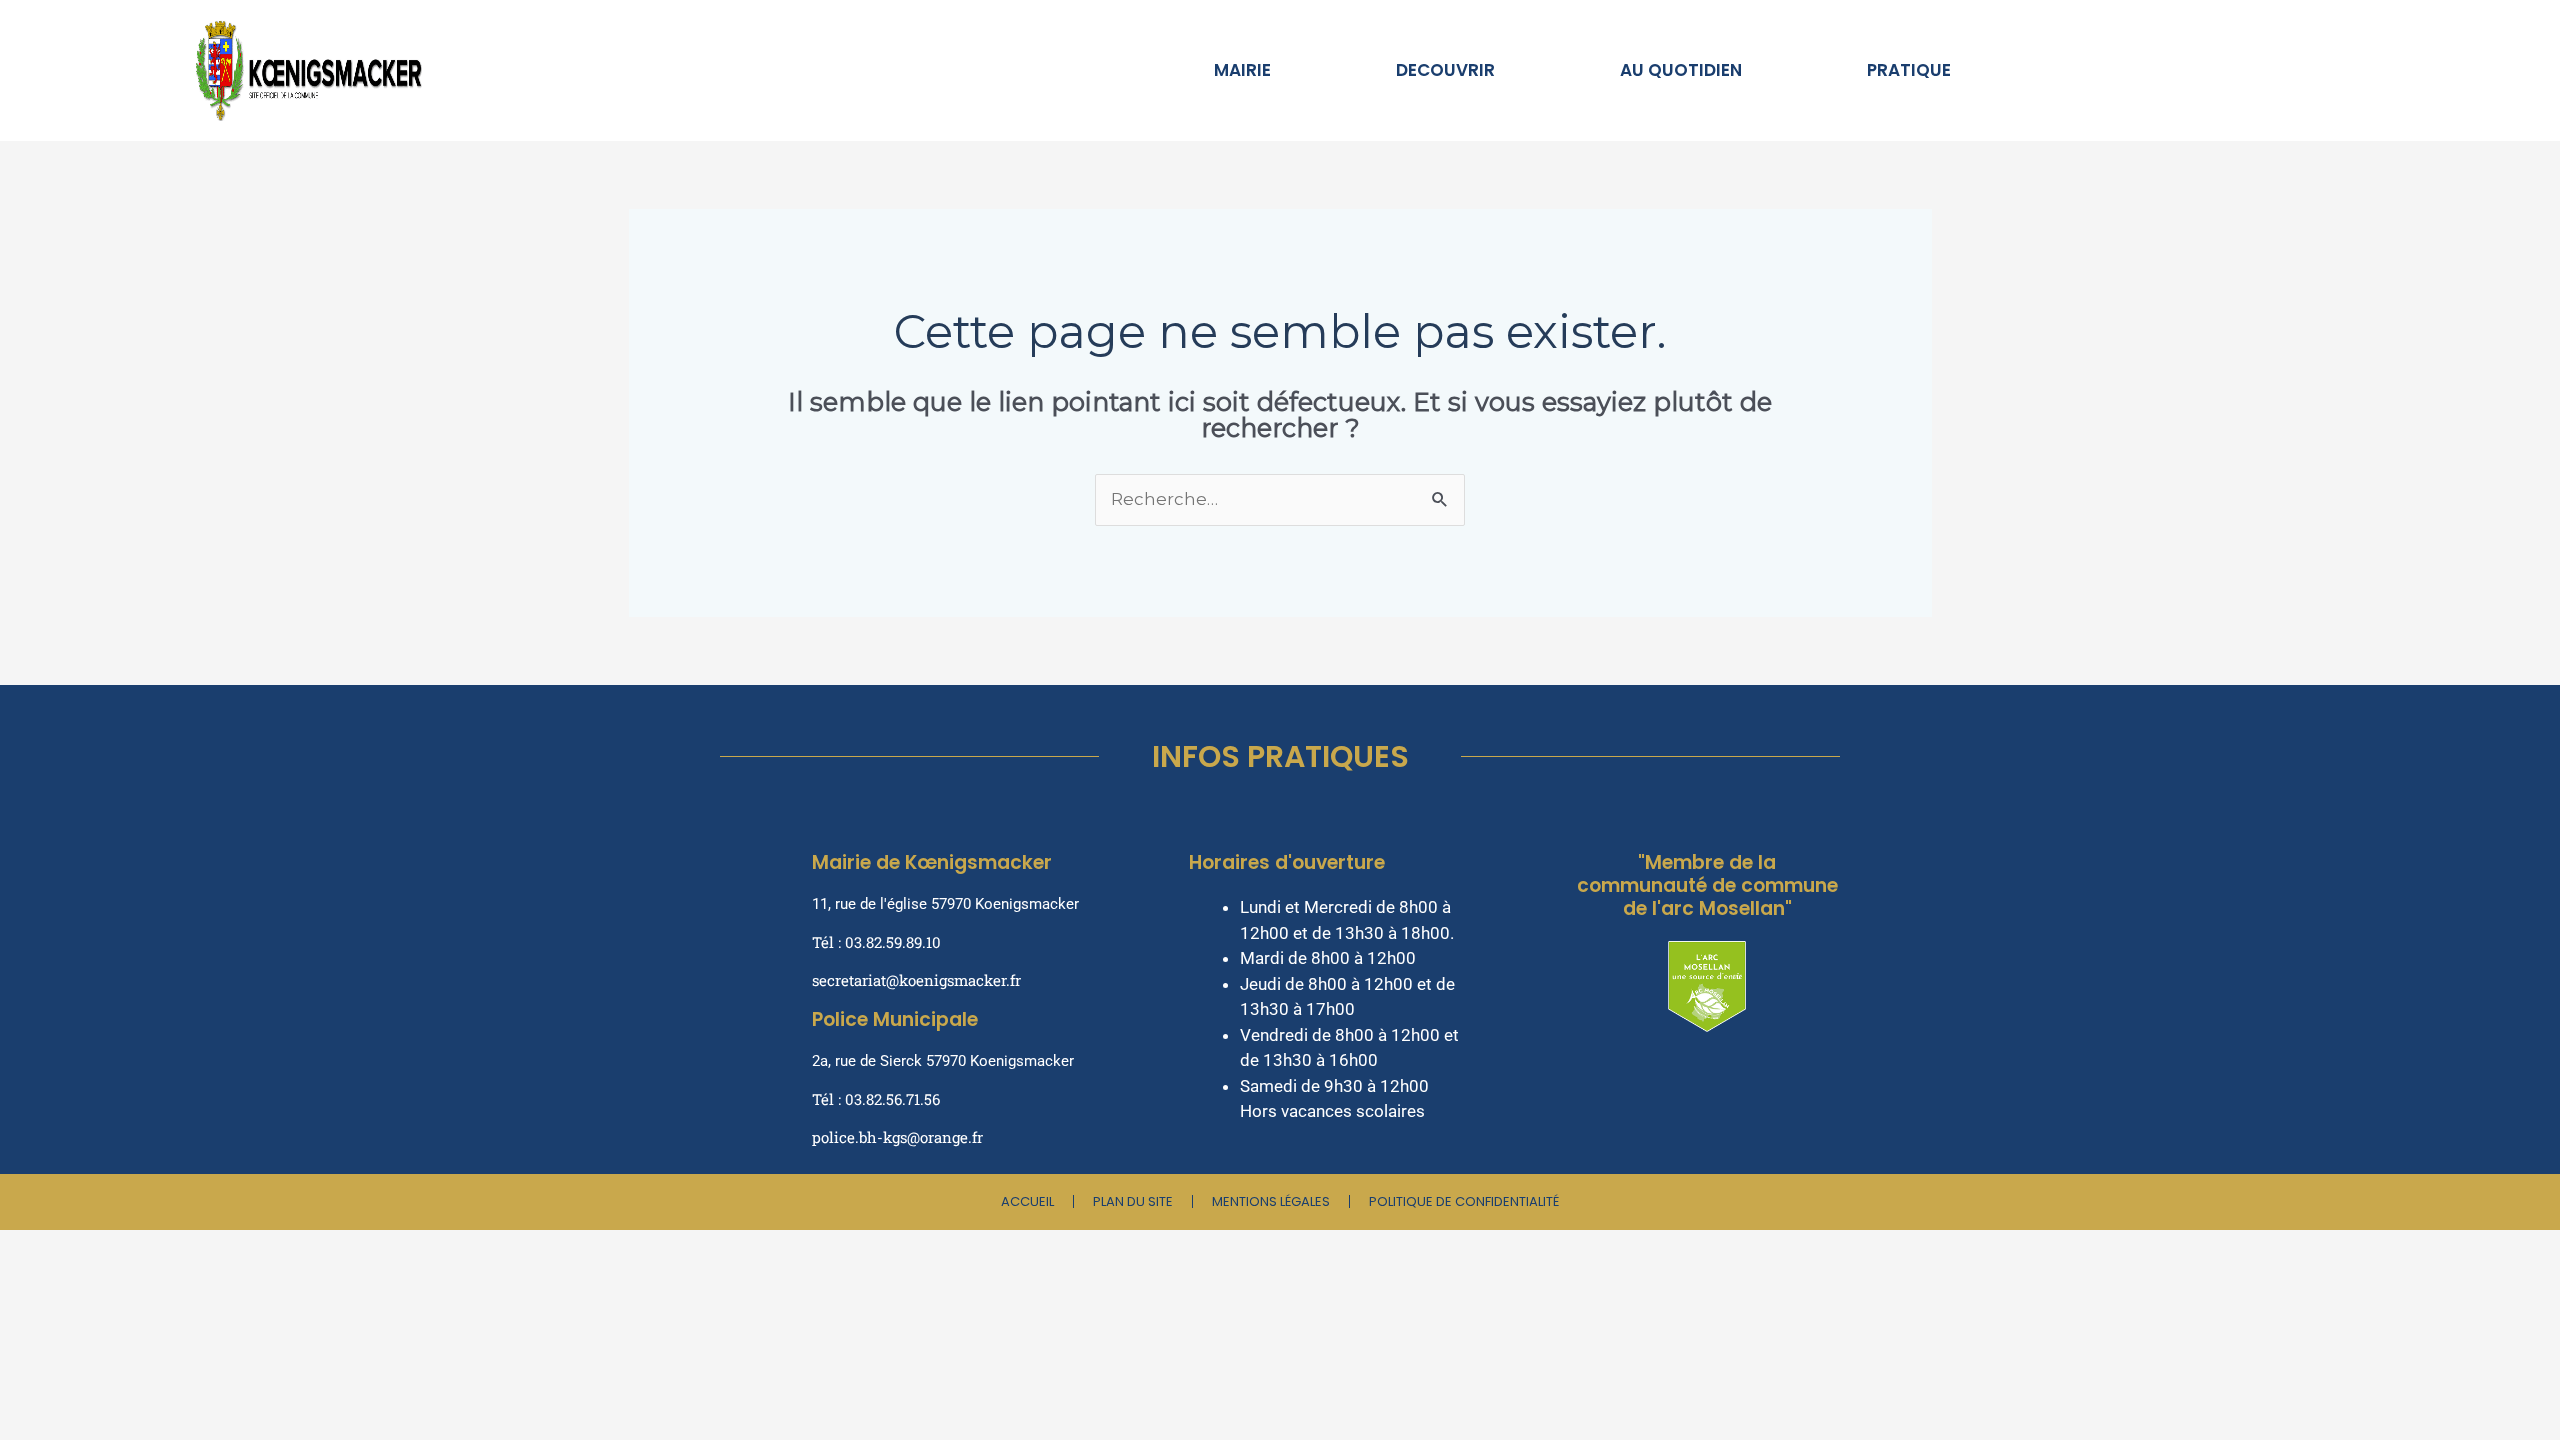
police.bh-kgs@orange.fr (897, 1137)
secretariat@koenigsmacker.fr (916, 980)
